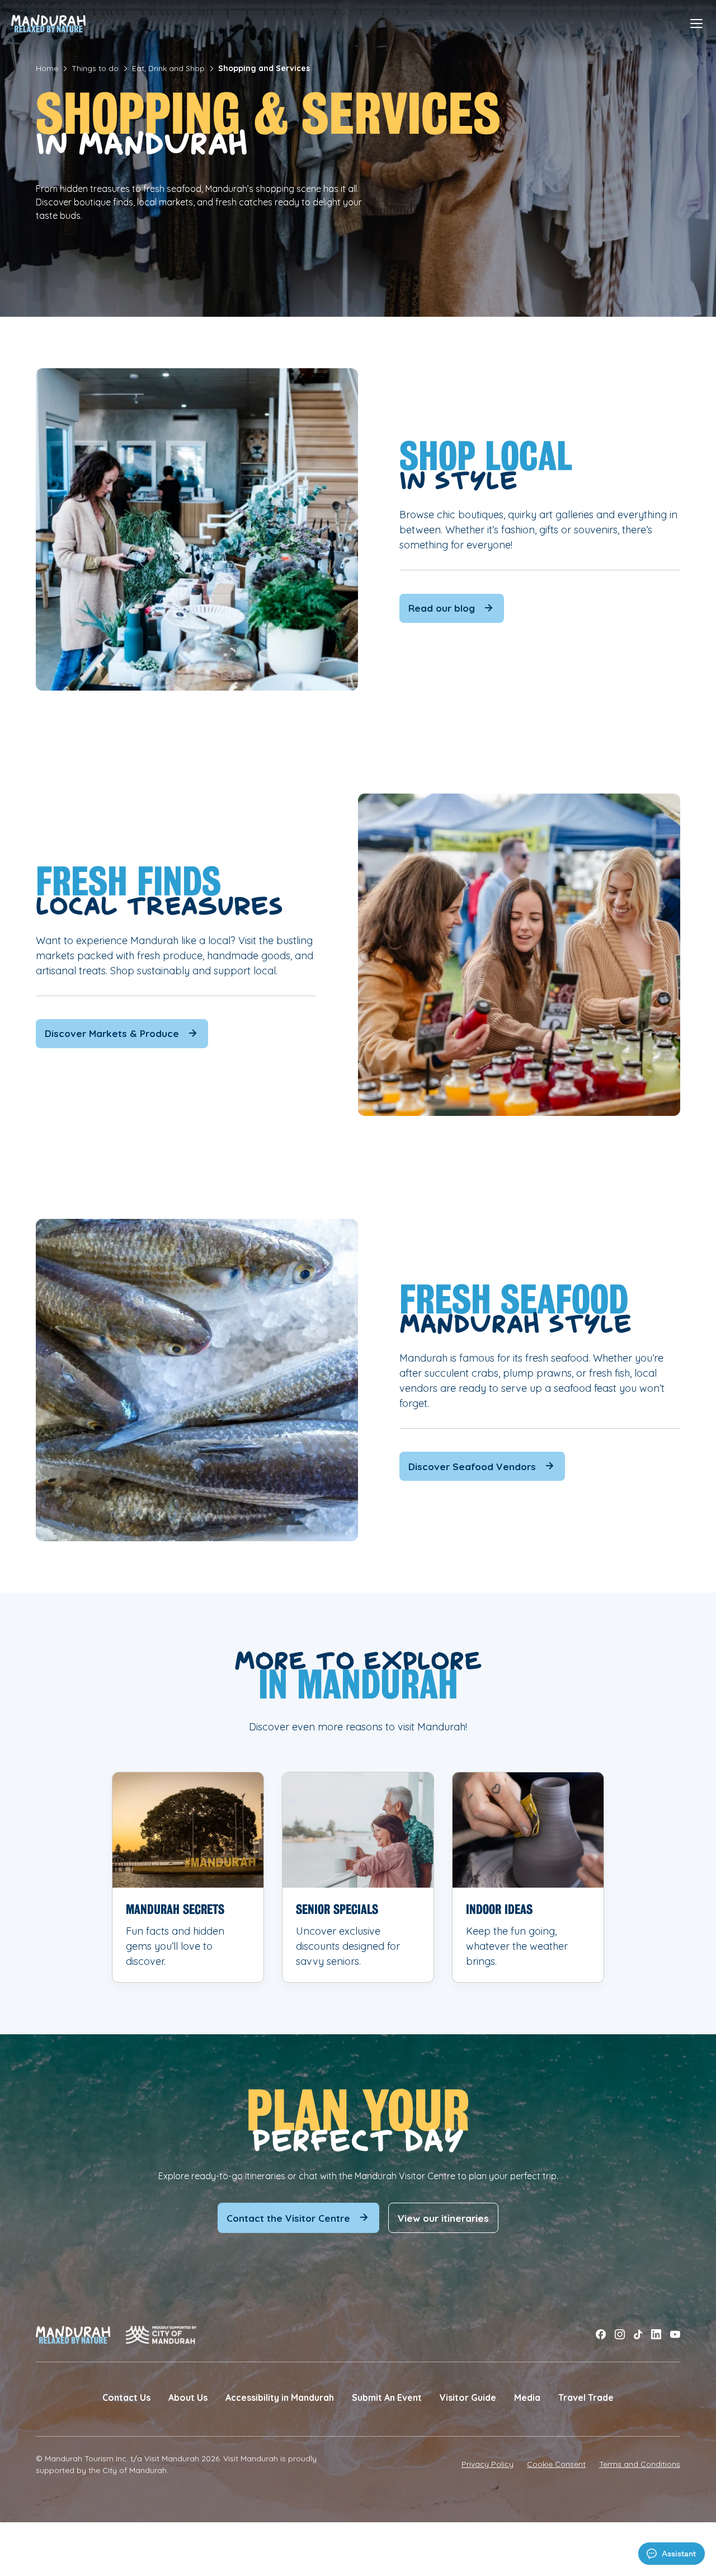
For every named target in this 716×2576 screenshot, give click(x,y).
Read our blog (442, 608)
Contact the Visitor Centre (288, 2218)
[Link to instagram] (620, 2335)
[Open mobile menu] (696, 24)
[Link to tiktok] (638, 2335)
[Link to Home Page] (48, 24)
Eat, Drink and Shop (168, 68)
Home (47, 68)
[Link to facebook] (601, 2335)
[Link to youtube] (675, 2335)
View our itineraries (443, 2218)
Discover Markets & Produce (112, 1033)
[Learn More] (188, 1877)
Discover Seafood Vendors (472, 1467)
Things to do (95, 68)
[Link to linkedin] (656, 2335)
